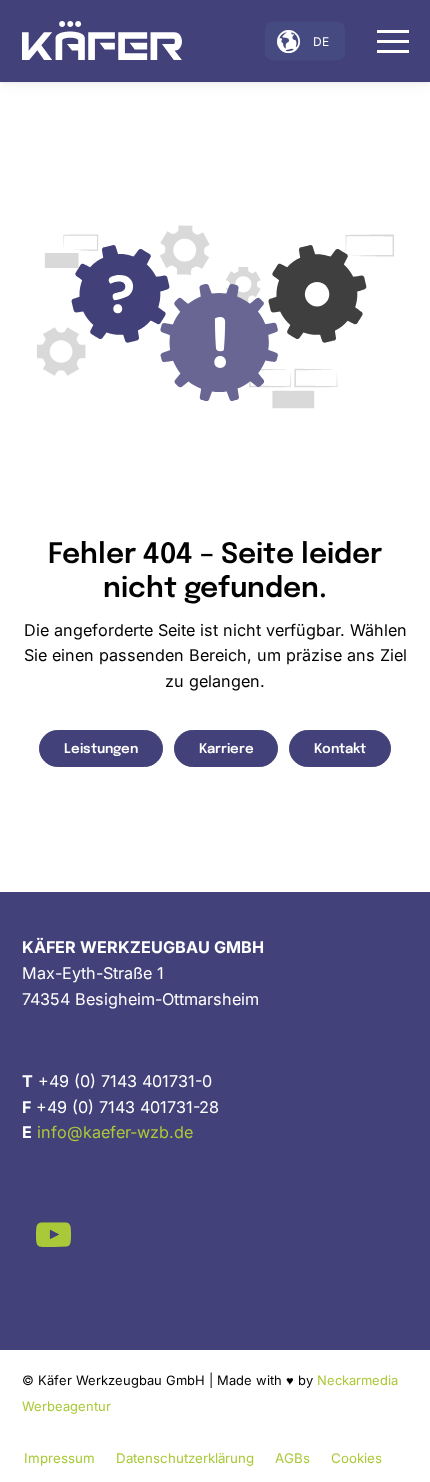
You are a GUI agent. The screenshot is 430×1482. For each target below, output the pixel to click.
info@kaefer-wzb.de (115, 1132)
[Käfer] (102, 40)
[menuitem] (383, 41)
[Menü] (383, 41)
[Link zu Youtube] (53, 1234)
